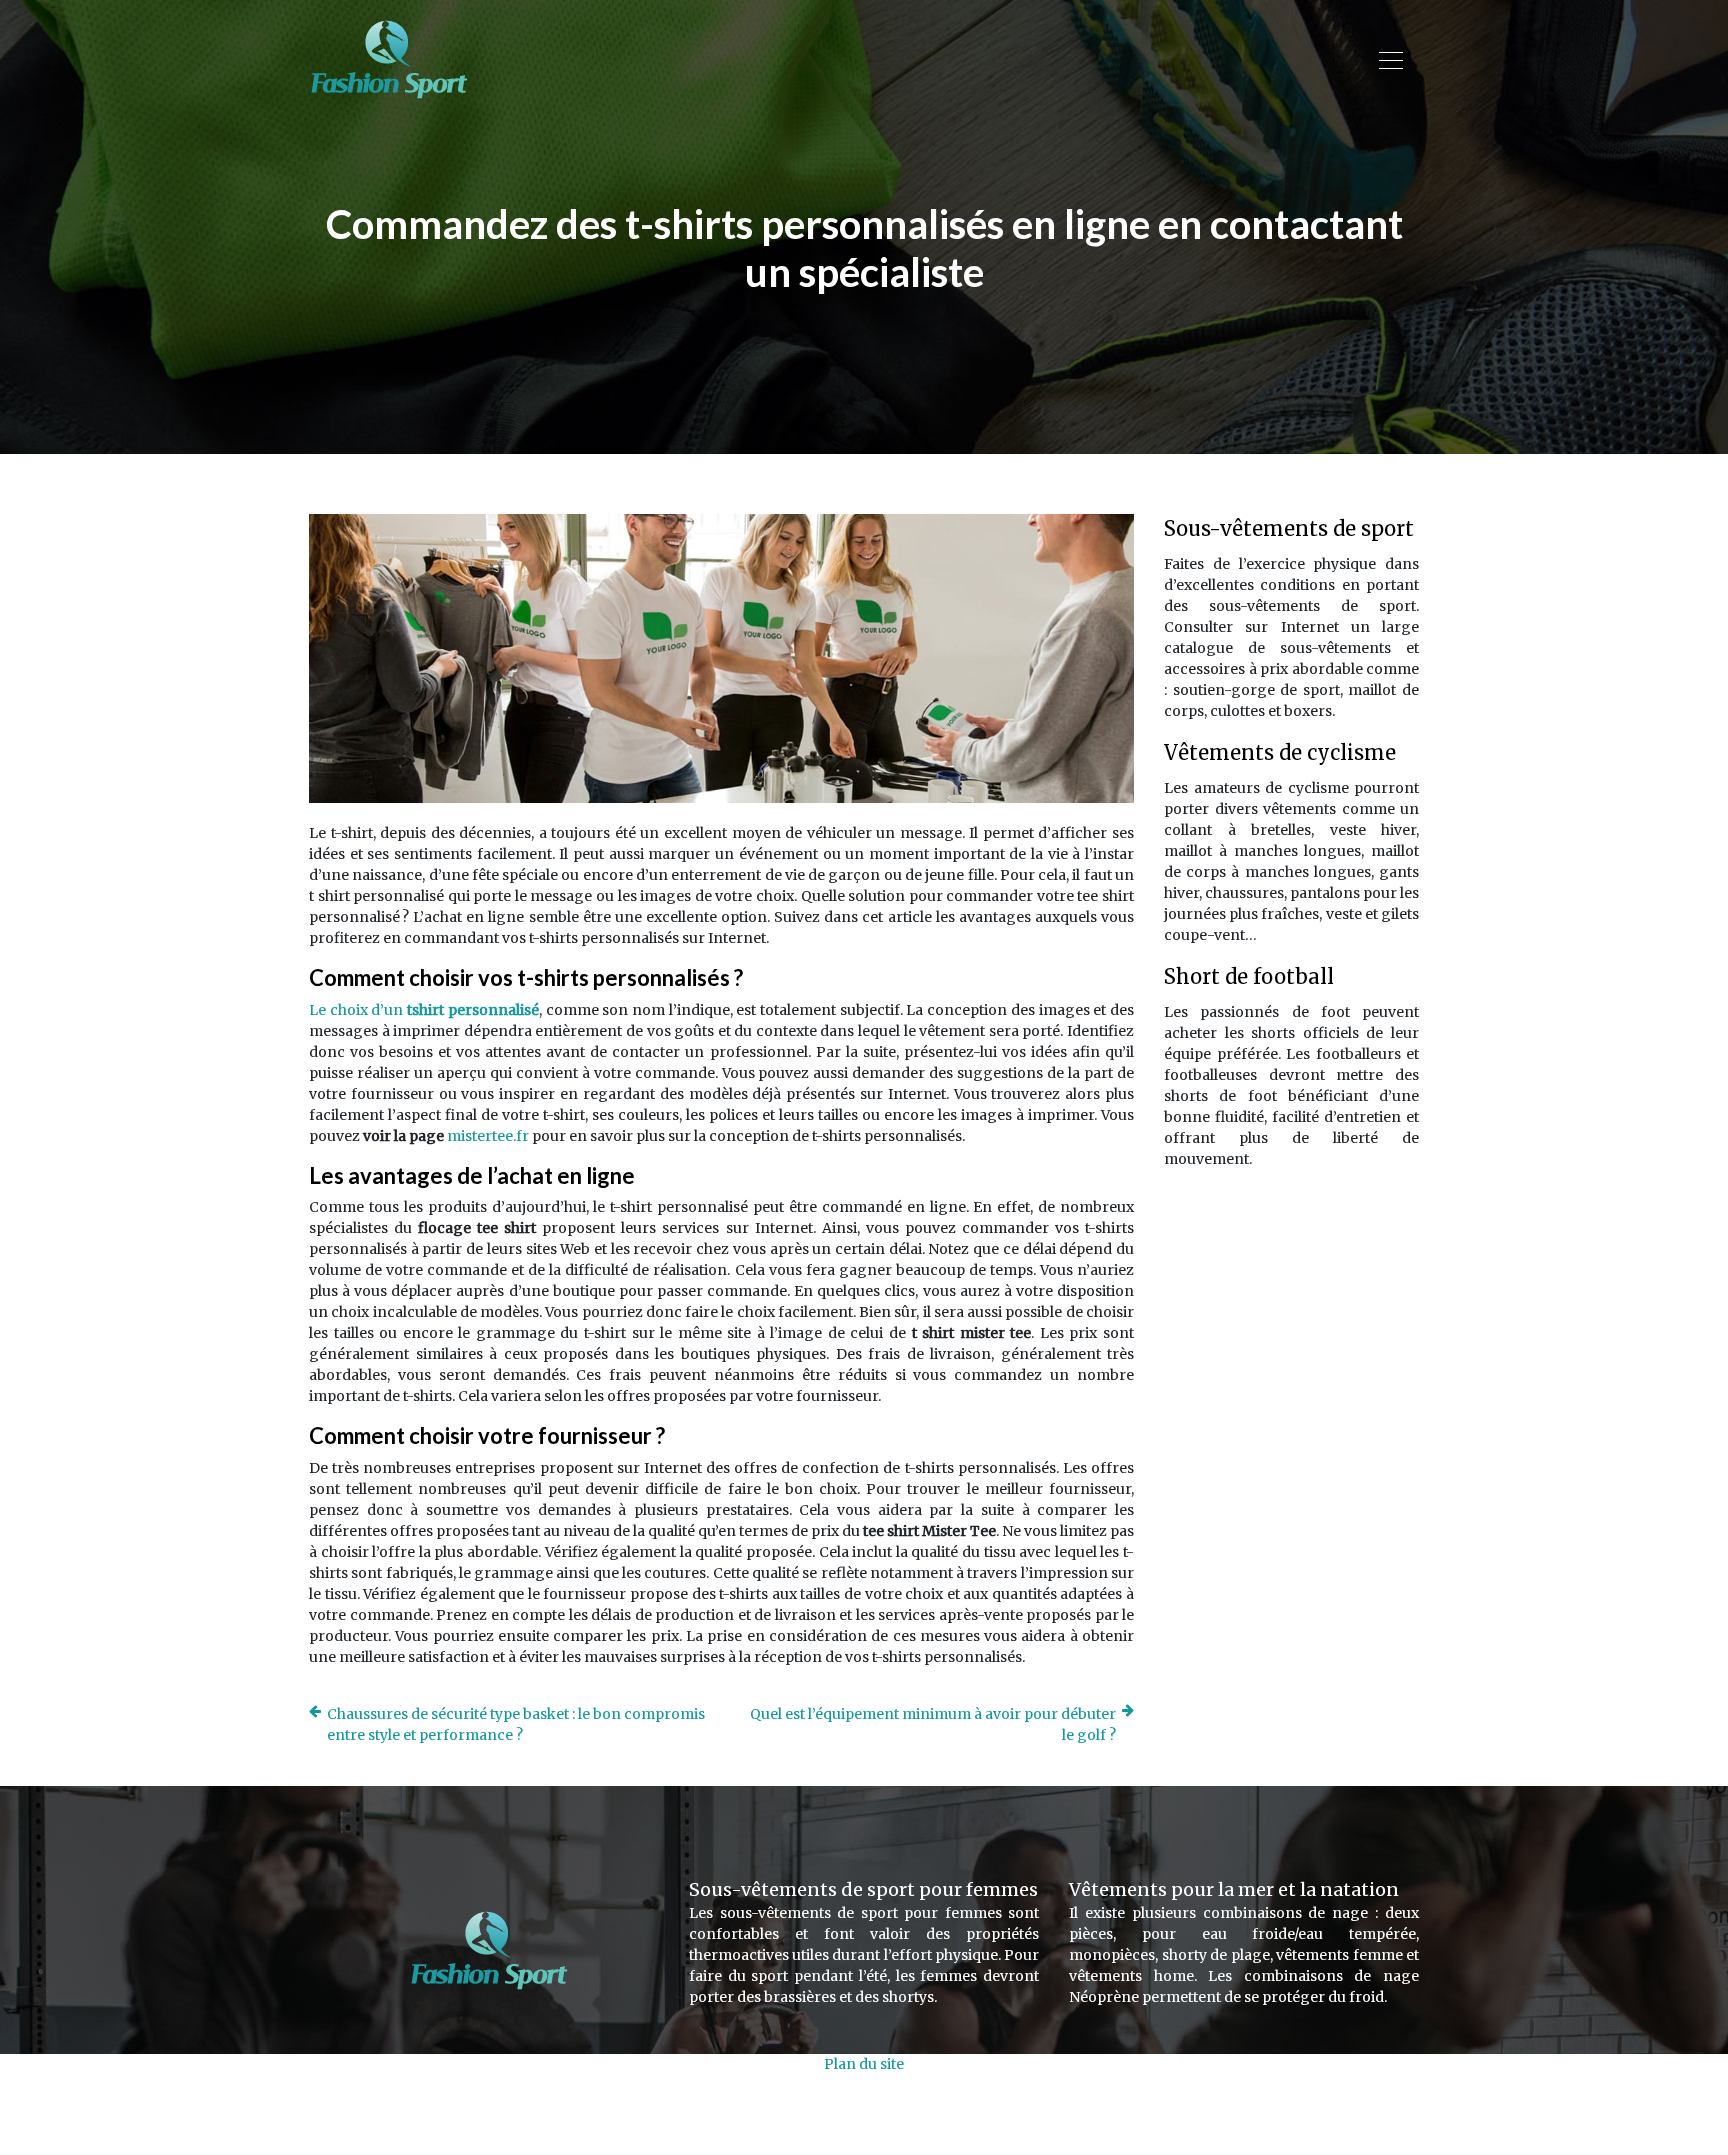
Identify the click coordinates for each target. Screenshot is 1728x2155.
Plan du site (864, 2064)
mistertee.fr (488, 1136)
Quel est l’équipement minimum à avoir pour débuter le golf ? (933, 1724)
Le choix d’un (424, 1010)
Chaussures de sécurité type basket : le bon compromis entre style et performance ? (516, 1724)
